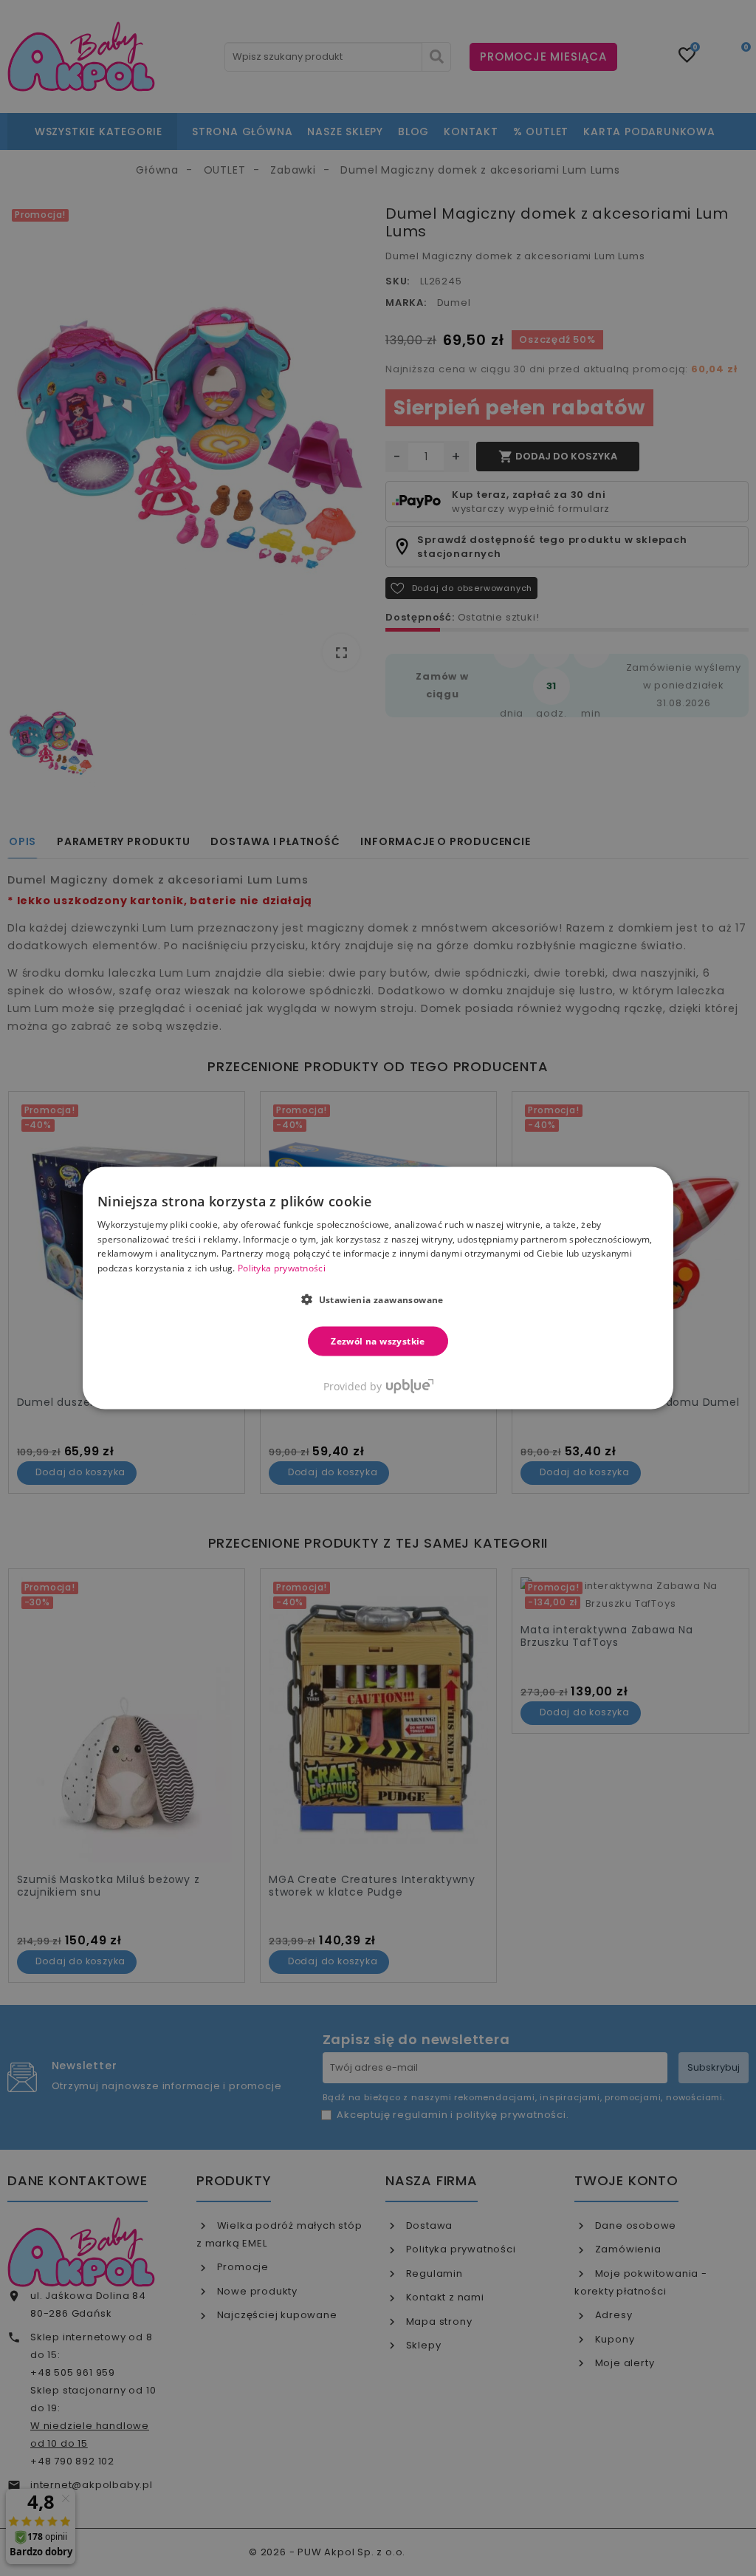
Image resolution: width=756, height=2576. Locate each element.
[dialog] (378, 1288)
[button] (378, 1299)
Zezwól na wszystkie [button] (378, 1341)
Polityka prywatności (282, 1268)
